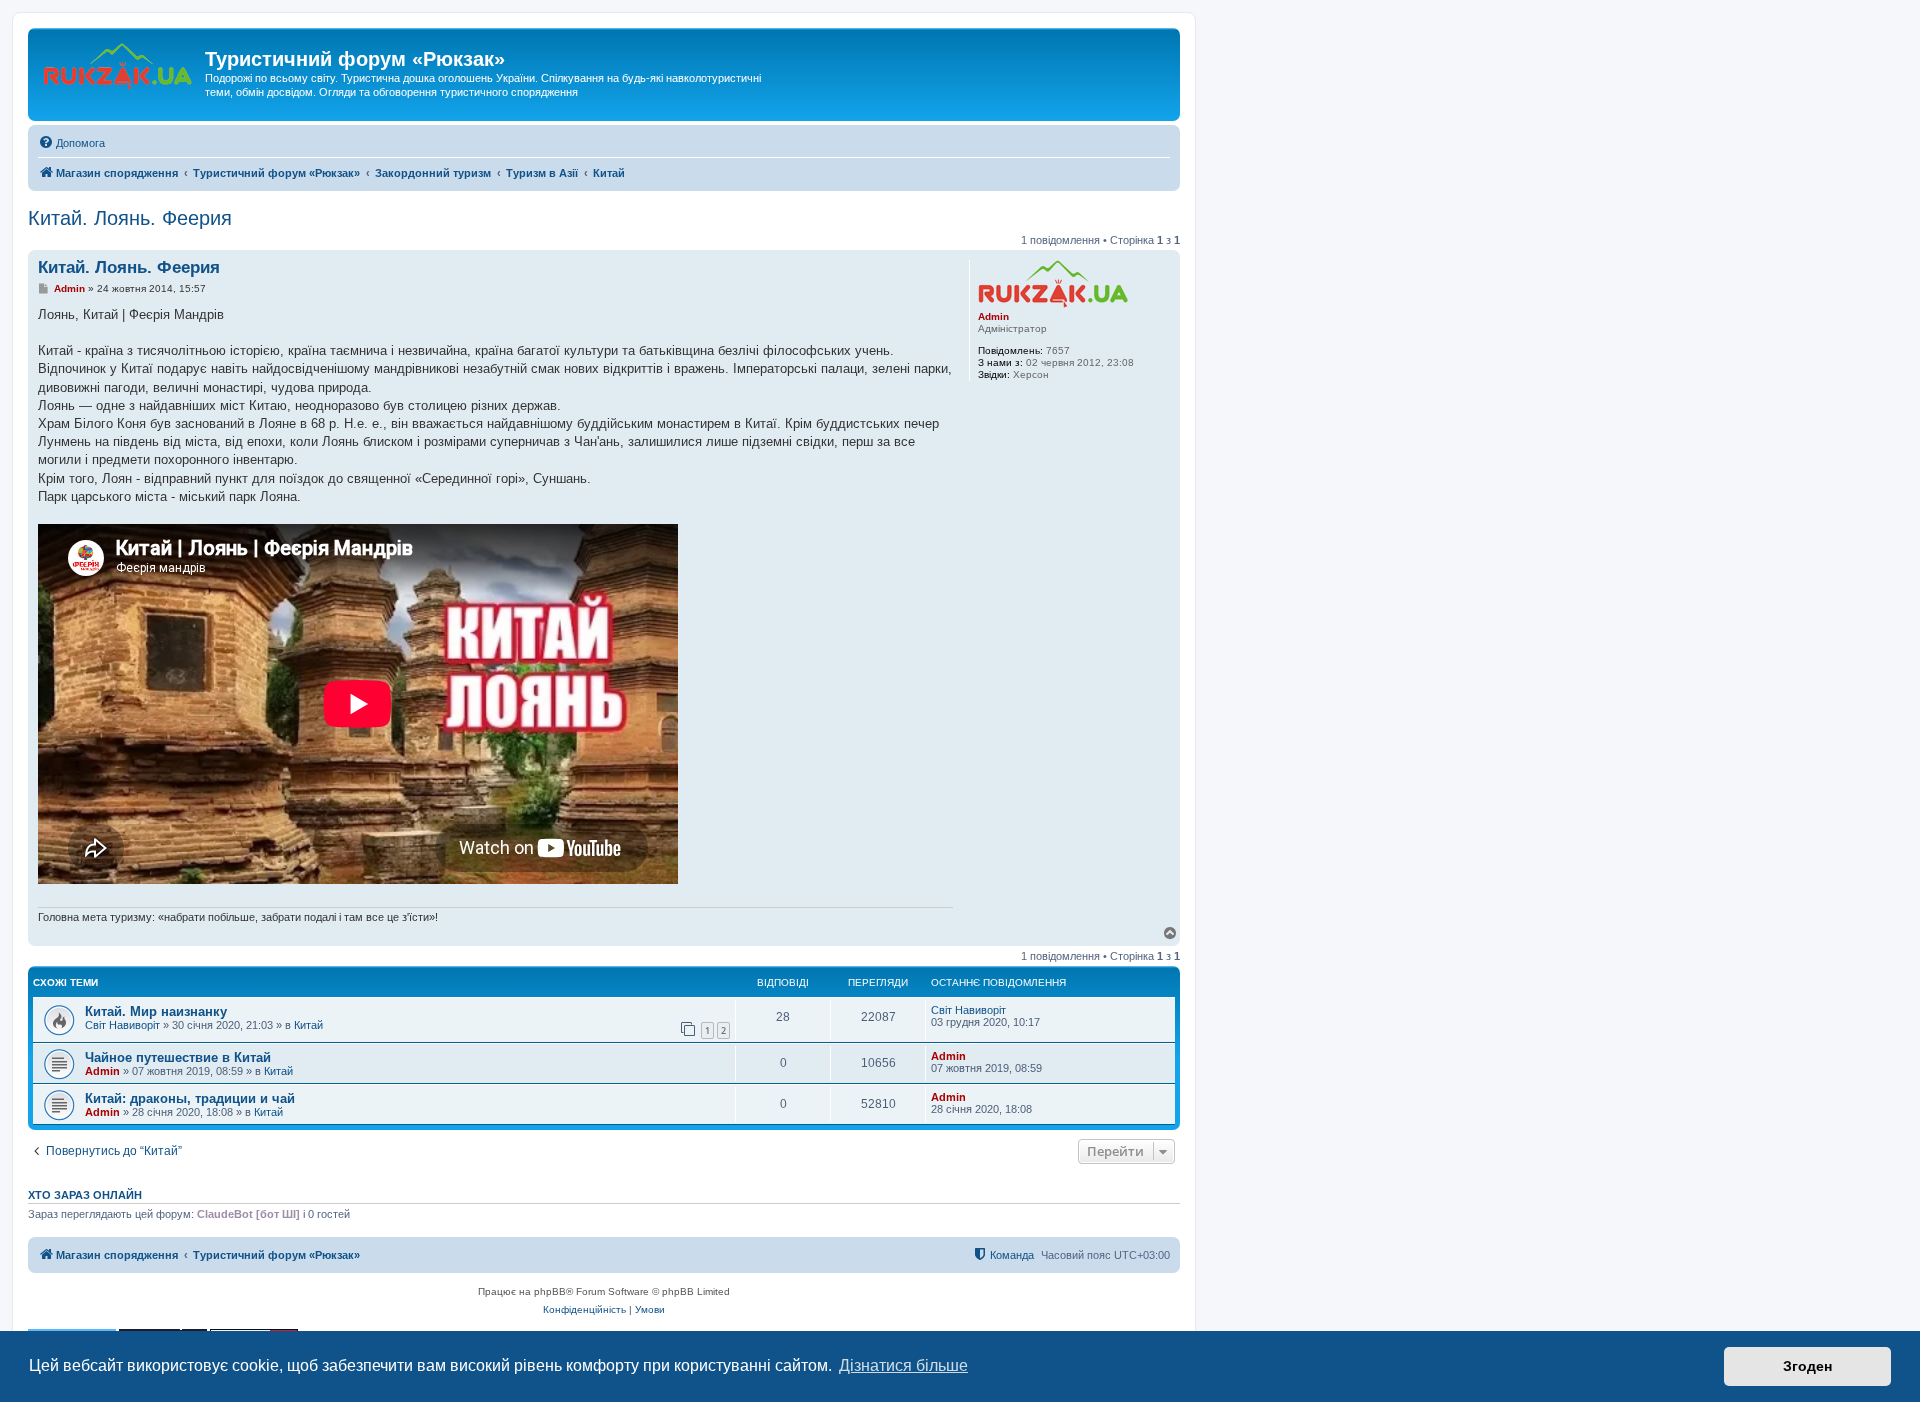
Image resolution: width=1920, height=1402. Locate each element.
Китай (308, 1025)
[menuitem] (71, 143)
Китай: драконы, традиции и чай (190, 1098)
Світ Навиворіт (122, 1025)
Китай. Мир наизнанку (156, 1011)
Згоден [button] (1807, 1366)
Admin (993, 316)
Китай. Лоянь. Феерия (130, 218)
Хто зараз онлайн (85, 1195)
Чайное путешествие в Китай (178, 1057)
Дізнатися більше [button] (903, 1365)
